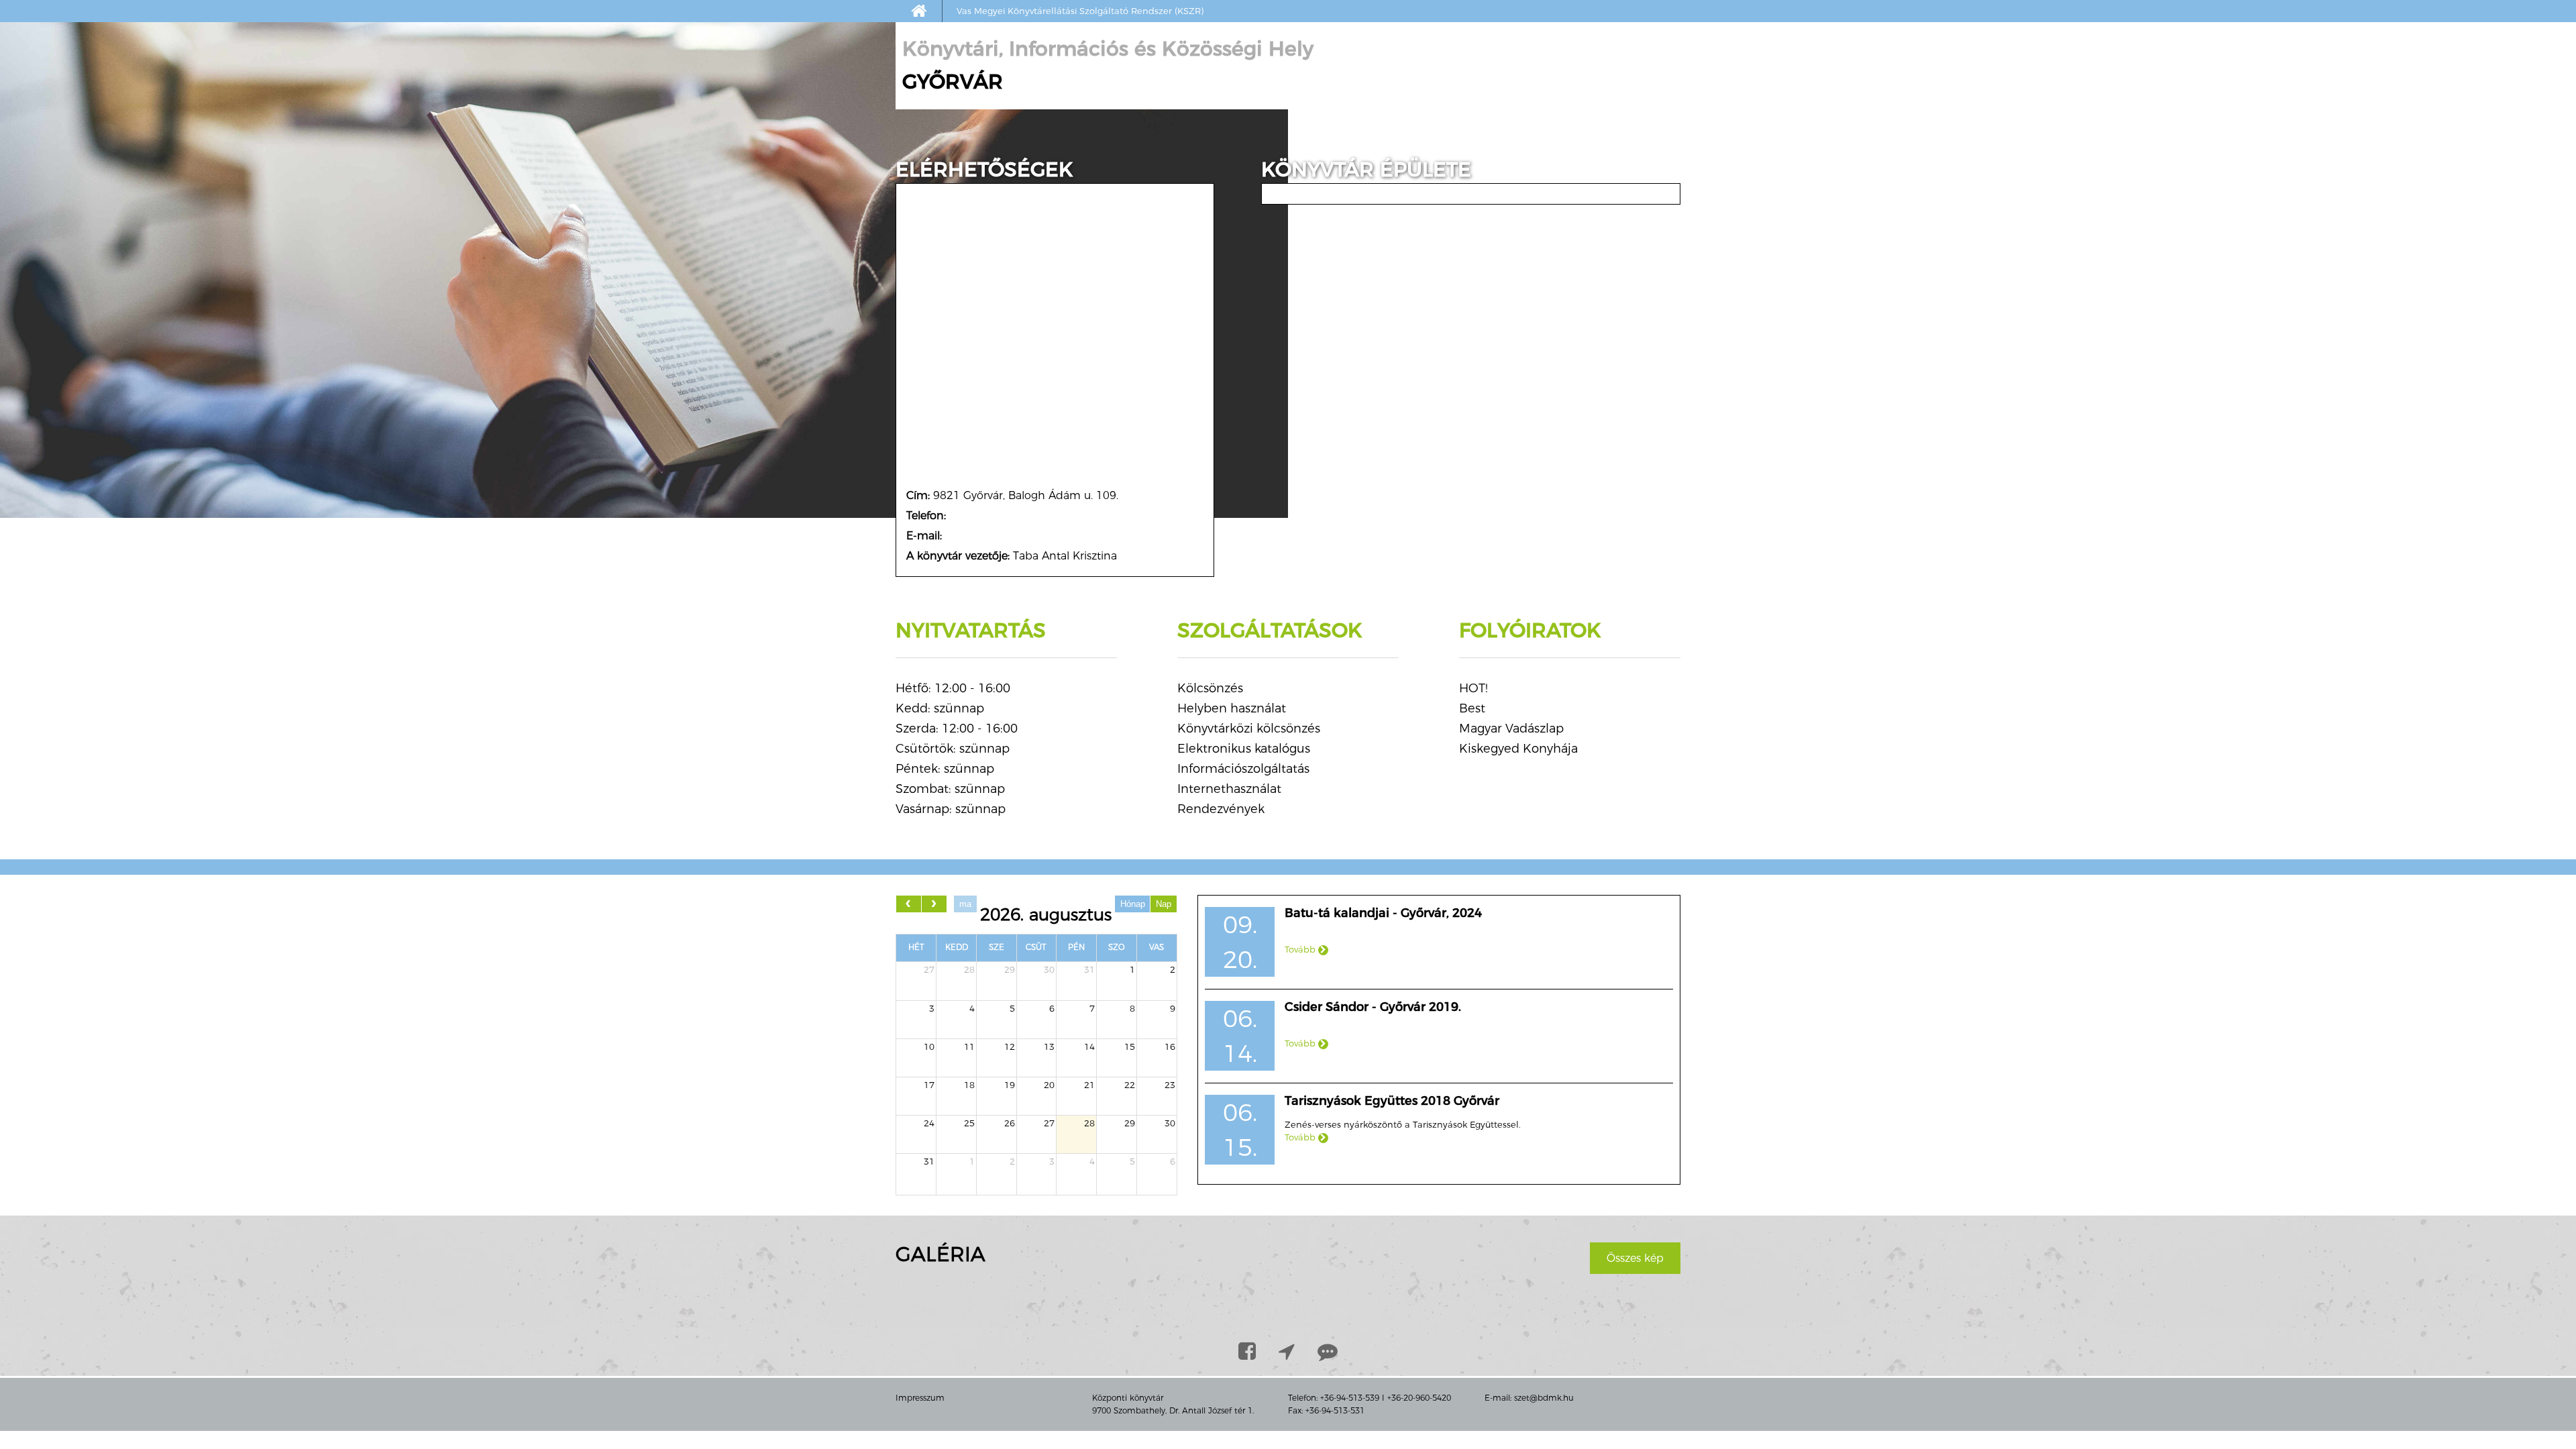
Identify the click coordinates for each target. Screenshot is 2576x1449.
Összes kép (1635, 1258)
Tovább (1301, 949)
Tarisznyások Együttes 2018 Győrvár (1392, 1101)
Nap (1164, 904)
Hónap (1133, 904)
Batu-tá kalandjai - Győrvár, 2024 (1383, 913)
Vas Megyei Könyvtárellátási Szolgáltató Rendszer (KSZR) (1080, 11)
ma (965, 904)
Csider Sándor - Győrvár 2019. (1373, 1007)
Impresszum (920, 1398)
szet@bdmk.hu (1544, 1398)
